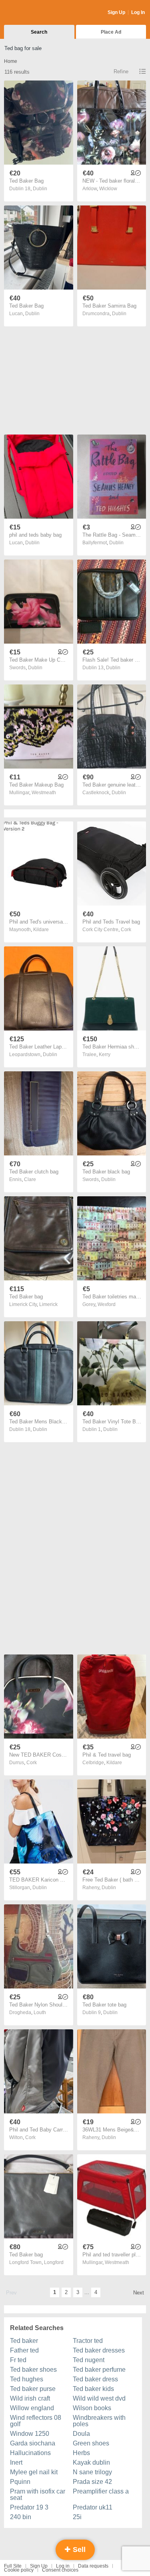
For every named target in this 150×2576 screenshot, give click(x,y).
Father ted (24, 2350)
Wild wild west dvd (99, 2398)
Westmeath (44, 793)
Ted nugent (89, 2360)
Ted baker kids (93, 2389)
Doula (81, 2434)
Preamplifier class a (101, 2491)
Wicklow (108, 189)
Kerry (105, 1055)
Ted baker (24, 2341)
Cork (126, 930)
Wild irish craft (30, 2398)
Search (39, 32)
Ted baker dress (95, 2379)
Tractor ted (88, 2341)
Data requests (93, 2566)
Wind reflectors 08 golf (36, 2421)
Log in (63, 2566)
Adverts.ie (35, 13)
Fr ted (18, 2360)
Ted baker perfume (99, 2370)
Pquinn (20, 2482)
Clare (30, 1179)
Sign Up (116, 12)
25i (77, 2517)
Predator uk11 (93, 2507)
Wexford (107, 1304)
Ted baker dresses (99, 2350)
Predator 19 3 (29, 2507)
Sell (78, 2550)
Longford (54, 2262)
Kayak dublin (91, 2462)
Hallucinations (30, 2453)
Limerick (48, 1304)
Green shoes (91, 2443)
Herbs (81, 2453)
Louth (40, 2012)
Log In (138, 12)
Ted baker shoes (33, 2370)
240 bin (21, 2517)
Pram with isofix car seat (38, 2494)
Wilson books (92, 2408)
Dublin (40, 189)
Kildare (41, 930)
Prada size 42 (92, 2482)
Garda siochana (33, 2443)
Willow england (32, 2408)
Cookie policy (19, 2570)
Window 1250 (30, 2434)
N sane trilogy (92, 2472)
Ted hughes (27, 2379)
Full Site (13, 2566)
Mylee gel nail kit (34, 2472)
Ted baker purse (33, 2389)
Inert (16, 2462)
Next (139, 2293)
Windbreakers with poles (99, 2421)
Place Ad (111, 32)
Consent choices (60, 2570)
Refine (121, 71)
